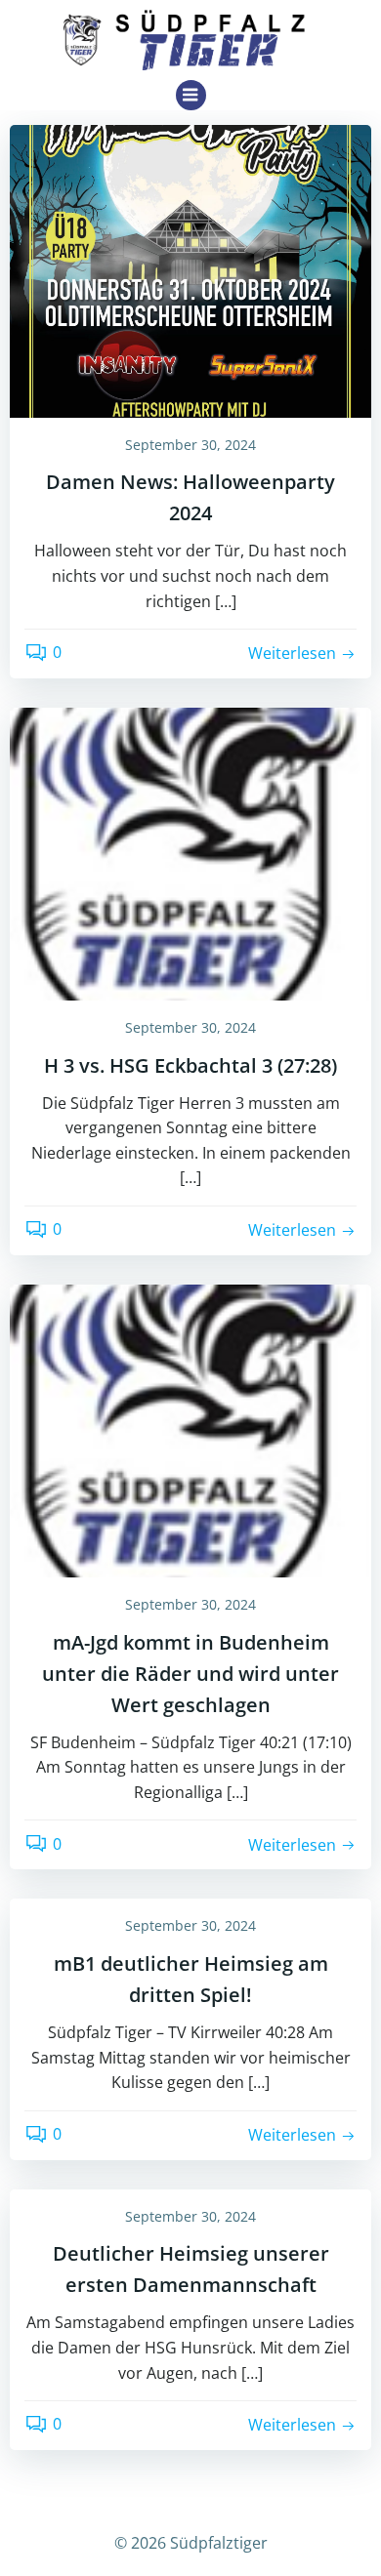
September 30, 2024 (190, 445)
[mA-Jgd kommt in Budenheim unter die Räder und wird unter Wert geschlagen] (190, 1429)
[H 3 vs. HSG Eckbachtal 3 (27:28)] (190, 852)
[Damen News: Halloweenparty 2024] (190, 269)
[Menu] (191, 95)
